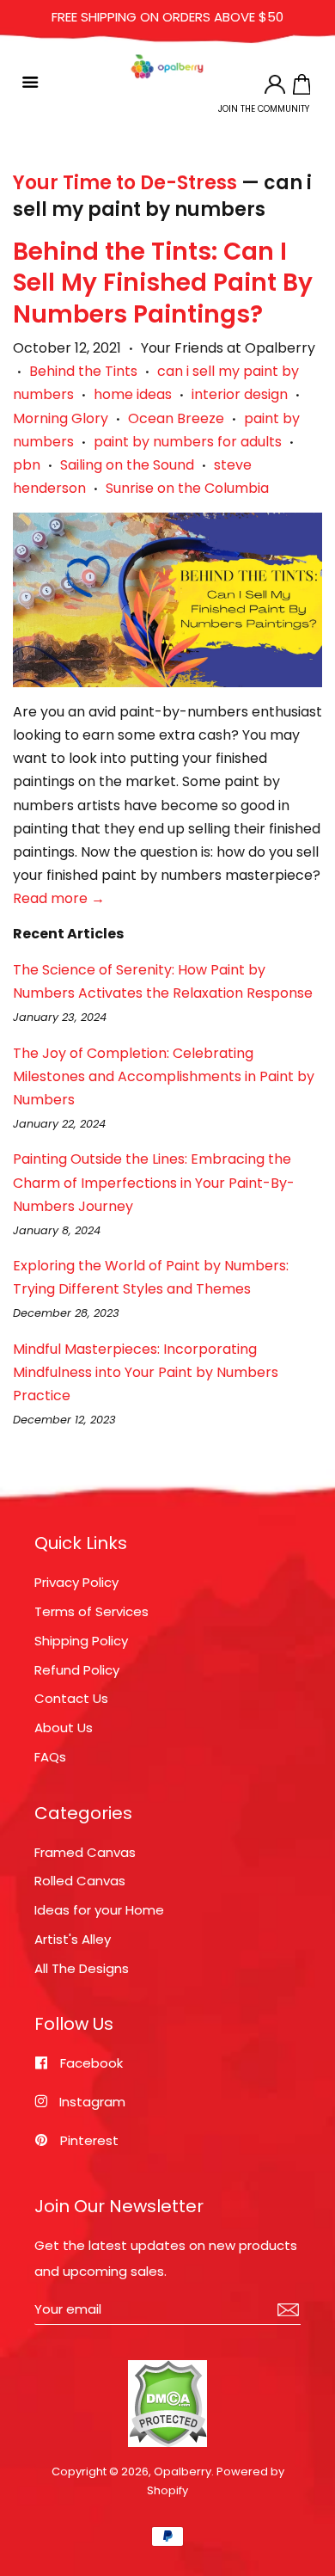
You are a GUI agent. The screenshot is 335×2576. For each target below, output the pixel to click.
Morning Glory (61, 418)
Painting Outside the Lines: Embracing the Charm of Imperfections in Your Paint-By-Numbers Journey (154, 1182)
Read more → (59, 898)
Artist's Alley (73, 1939)
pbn (27, 465)
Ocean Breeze (176, 418)
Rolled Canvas (80, 1881)
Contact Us (71, 1698)
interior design (240, 394)
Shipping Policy (81, 1641)
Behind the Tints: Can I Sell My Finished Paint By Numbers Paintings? (163, 283)
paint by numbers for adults (188, 442)
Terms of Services (91, 1611)
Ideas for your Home (99, 1910)
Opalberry (183, 2471)
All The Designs (82, 1968)
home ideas (133, 394)
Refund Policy (77, 1670)
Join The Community (264, 109)
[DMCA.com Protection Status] (167, 2443)
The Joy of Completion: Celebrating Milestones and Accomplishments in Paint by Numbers (164, 1076)
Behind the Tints (83, 371)
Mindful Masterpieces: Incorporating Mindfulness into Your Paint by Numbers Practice (146, 1372)
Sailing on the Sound (127, 465)
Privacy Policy (76, 1582)
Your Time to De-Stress (125, 183)
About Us (64, 1728)
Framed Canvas (85, 1852)
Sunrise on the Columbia (187, 488)
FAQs (50, 1757)
